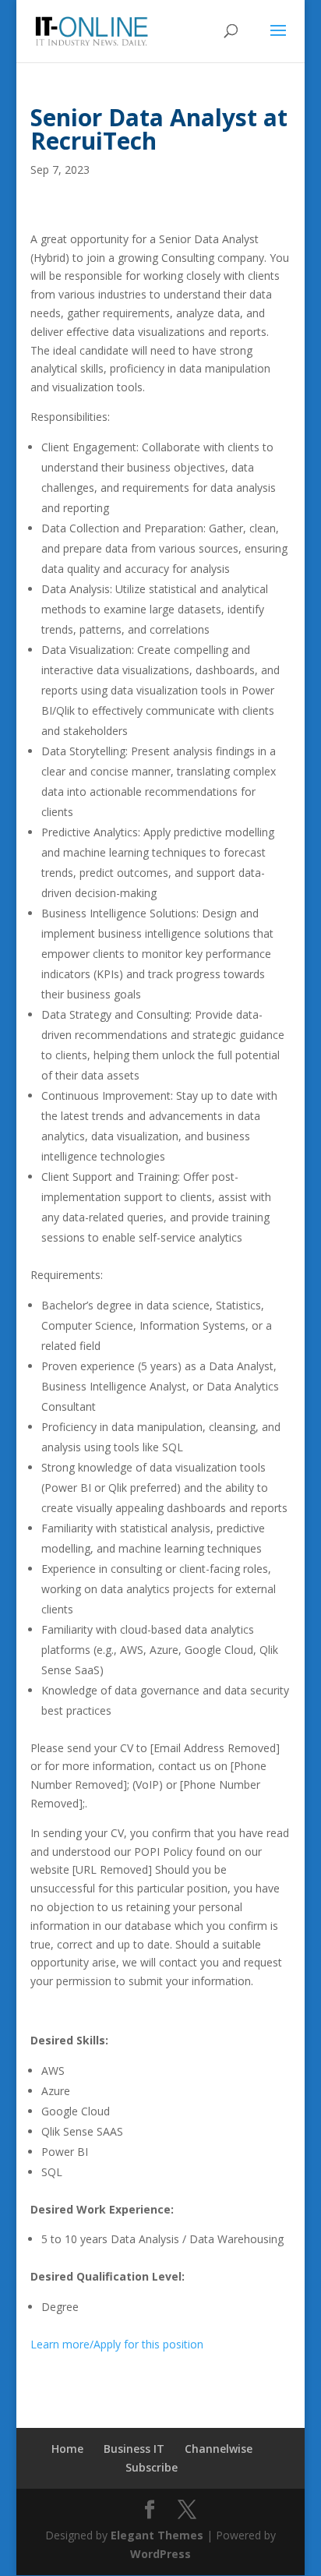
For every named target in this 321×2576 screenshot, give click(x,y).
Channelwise (219, 2449)
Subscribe (152, 2467)
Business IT (134, 2449)
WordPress (160, 2554)
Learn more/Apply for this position (117, 2344)
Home (67, 2449)
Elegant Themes (157, 2535)
